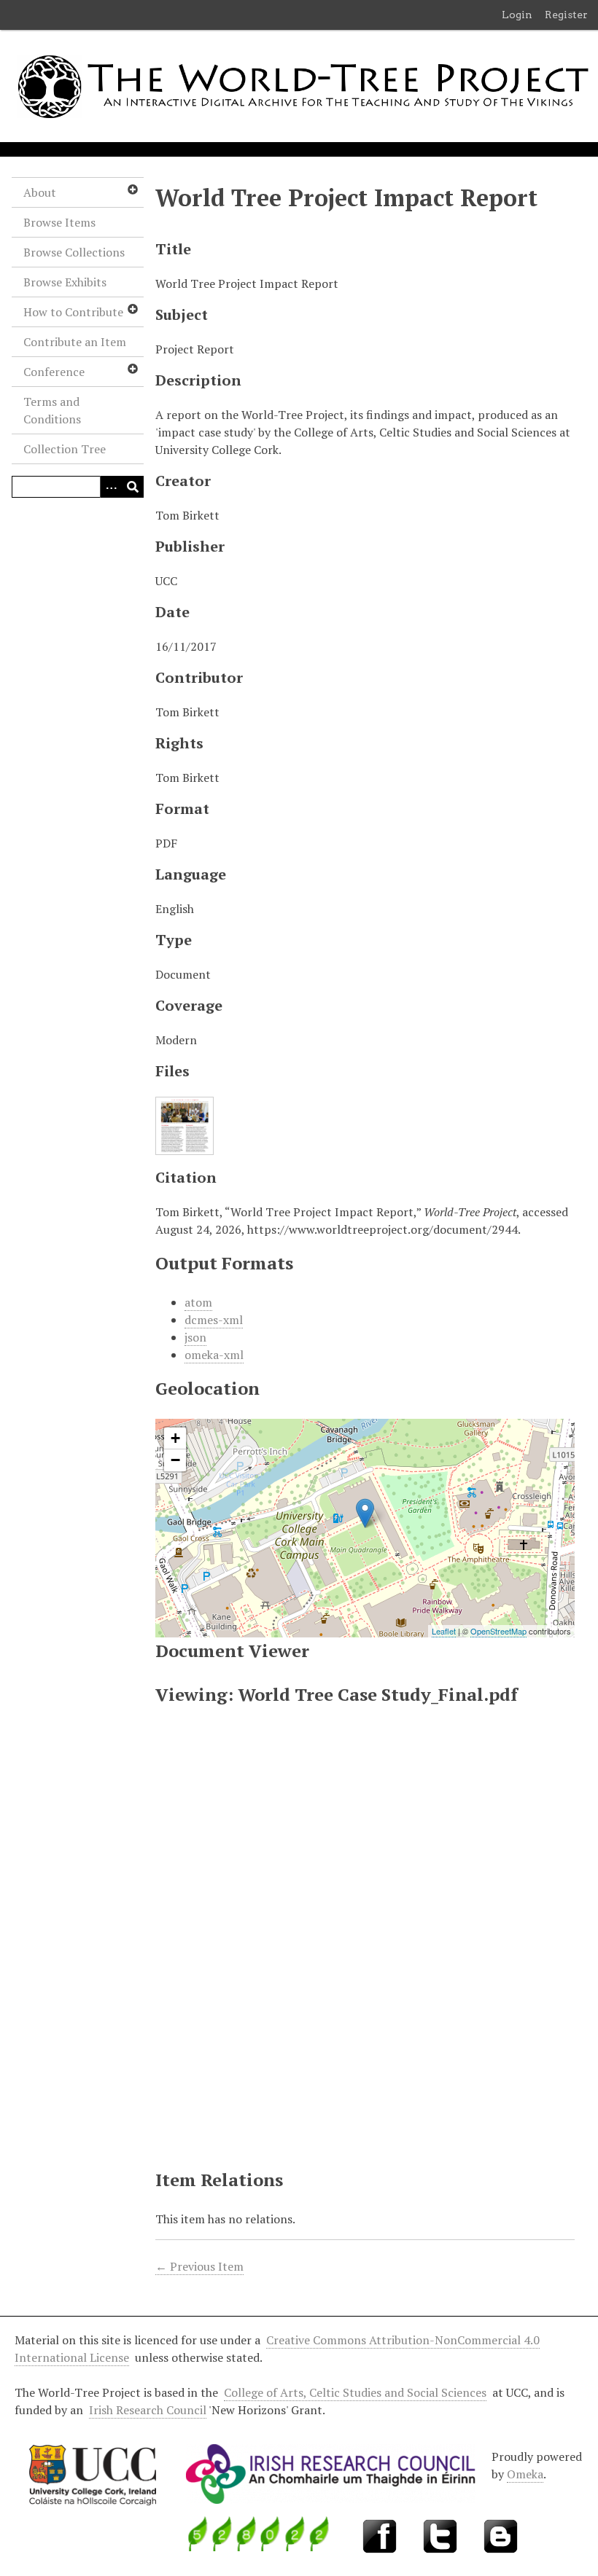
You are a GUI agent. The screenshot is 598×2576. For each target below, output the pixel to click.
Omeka (525, 2474)
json (195, 1337)
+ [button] (175, 1438)
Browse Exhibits (65, 282)
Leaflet (444, 1631)
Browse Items (59, 222)
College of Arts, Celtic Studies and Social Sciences (355, 2392)
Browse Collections (74, 252)
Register (566, 15)
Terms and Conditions (52, 410)
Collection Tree (65, 449)
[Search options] (111, 487)
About (40, 192)
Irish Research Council (148, 2410)
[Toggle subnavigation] (132, 189)
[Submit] (133, 487)
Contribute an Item (75, 342)
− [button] (175, 1460)
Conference (54, 372)
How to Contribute (73, 312)
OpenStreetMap (498, 1631)
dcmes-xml (214, 1320)
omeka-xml (214, 1355)
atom (198, 1302)
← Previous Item (199, 2266)
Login (517, 15)
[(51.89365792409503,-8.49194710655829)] (365, 1513)
